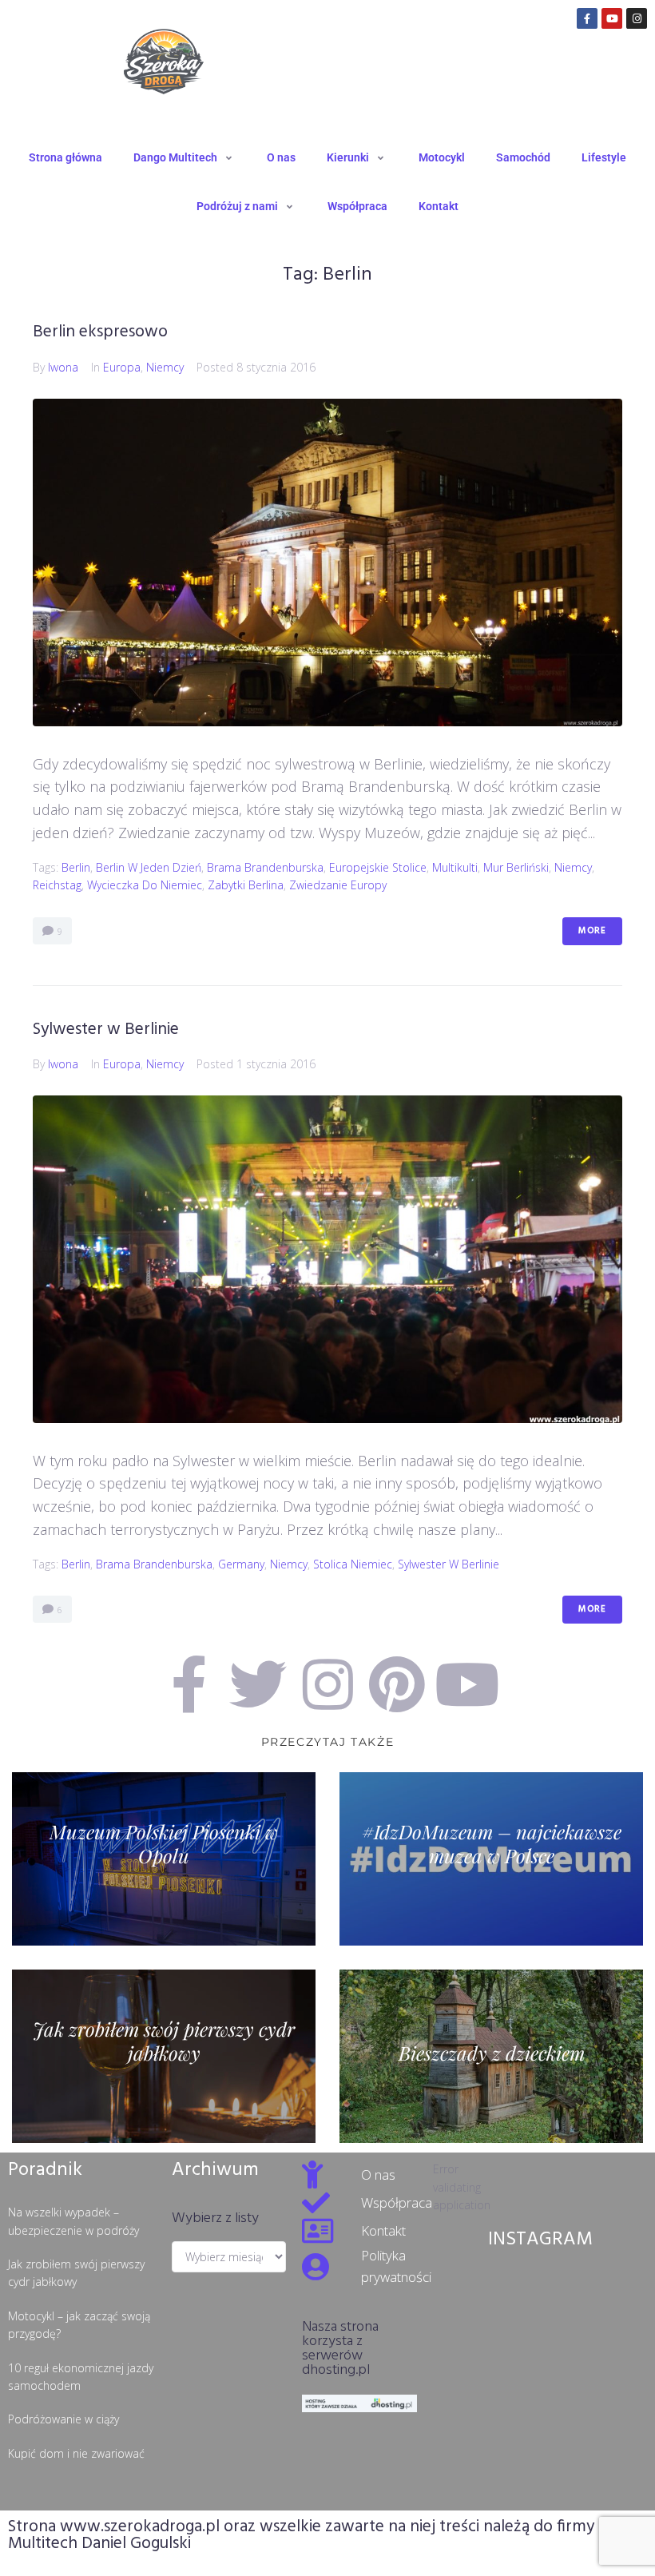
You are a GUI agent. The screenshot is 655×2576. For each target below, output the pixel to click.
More (592, 931)
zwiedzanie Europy (338, 885)
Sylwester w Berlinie (106, 1030)
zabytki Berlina (246, 885)
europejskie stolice (378, 867)
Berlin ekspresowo (100, 332)
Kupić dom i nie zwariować (76, 2453)
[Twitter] (258, 1684)
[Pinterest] (397, 1684)
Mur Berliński (516, 867)
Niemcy (165, 367)
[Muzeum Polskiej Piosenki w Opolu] (164, 1859)
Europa (122, 367)
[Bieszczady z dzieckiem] (491, 2056)
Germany (241, 1564)
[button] (185, 157)
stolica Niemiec (353, 1564)
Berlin (76, 867)
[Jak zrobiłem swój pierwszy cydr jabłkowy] (164, 2056)
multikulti (455, 867)
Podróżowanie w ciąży (64, 2419)
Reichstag (57, 885)
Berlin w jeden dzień (149, 867)
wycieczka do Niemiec (145, 885)
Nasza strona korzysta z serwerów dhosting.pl (340, 2349)
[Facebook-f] (587, 18)
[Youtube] (612, 18)
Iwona (63, 367)
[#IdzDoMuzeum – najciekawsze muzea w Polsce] (491, 1859)
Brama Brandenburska (265, 867)
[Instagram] (637, 18)
